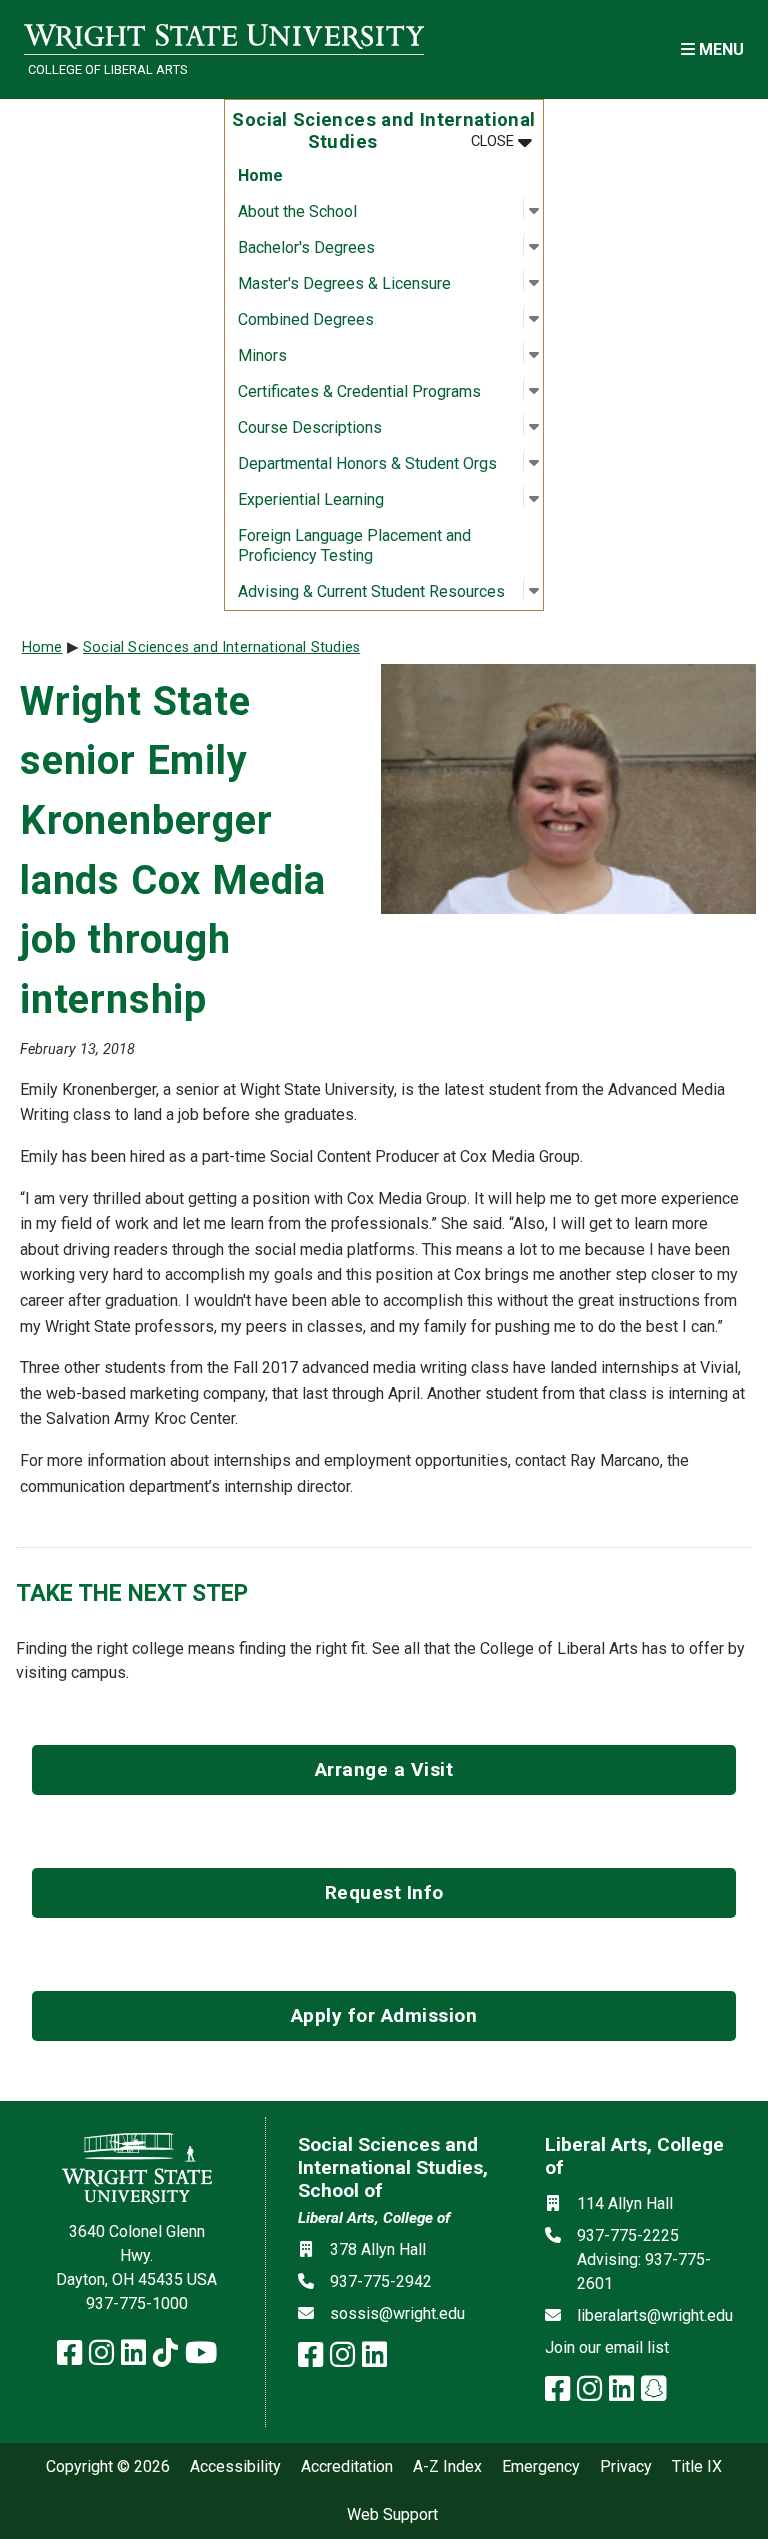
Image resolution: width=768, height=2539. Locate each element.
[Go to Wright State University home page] (224, 36)
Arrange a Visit (384, 1769)
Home (260, 175)
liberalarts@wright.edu (655, 2315)
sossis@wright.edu (397, 2313)
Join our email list (607, 2347)
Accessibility (235, 2467)
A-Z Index (447, 2467)
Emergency (541, 2467)
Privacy (626, 2467)
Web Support (392, 2515)
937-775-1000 (137, 2303)
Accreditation (347, 2467)
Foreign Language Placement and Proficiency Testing (354, 545)
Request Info (384, 1892)
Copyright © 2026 (108, 2467)
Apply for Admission (384, 2015)
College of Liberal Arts (107, 69)
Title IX (697, 2467)
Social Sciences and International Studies (221, 647)
